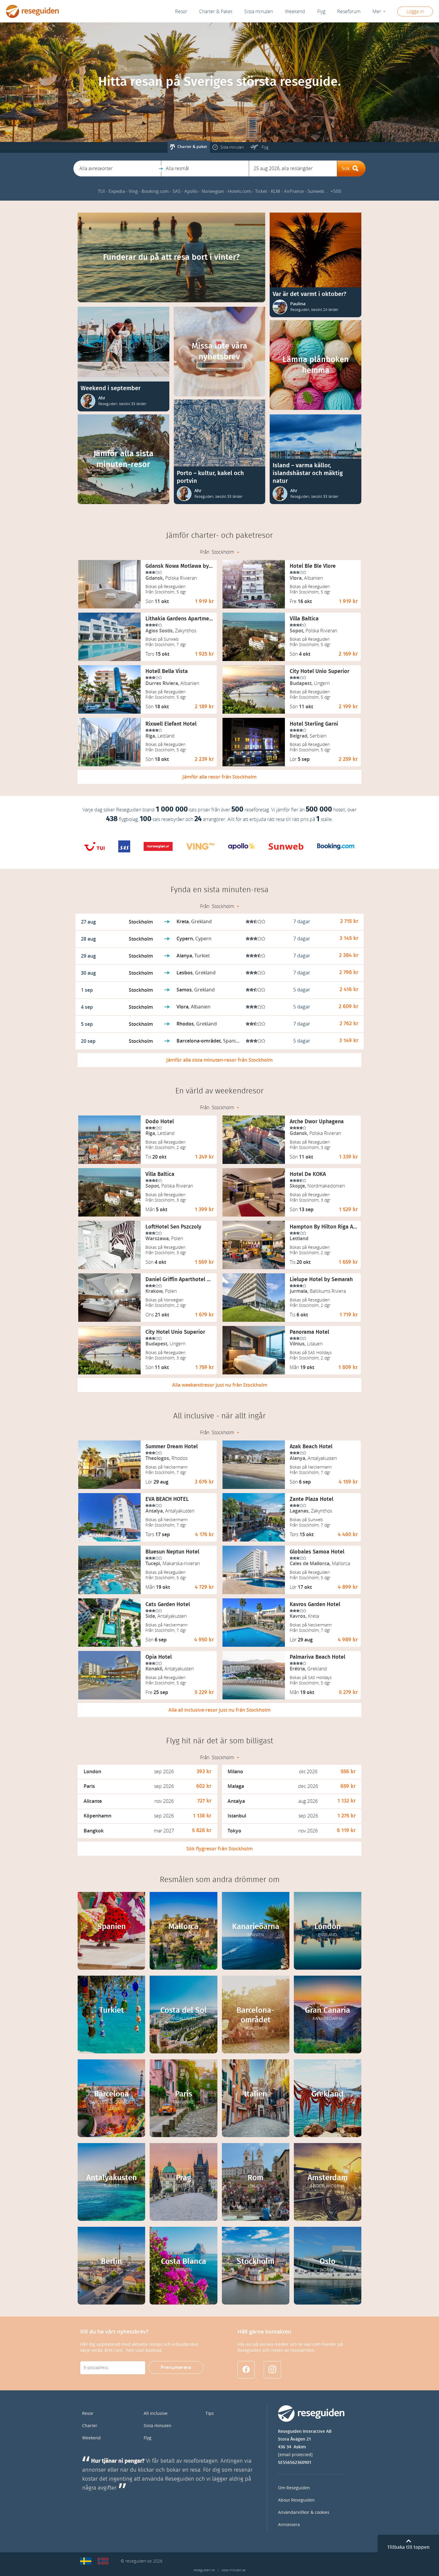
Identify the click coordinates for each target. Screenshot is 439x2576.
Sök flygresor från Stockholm (219, 1849)
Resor (181, 12)
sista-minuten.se (234, 2570)
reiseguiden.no (204, 2570)
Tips (210, 2414)
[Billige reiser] (103, 2561)
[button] (117, 168)
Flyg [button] (321, 12)
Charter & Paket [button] (216, 12)
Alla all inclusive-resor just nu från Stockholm (219, 1710)
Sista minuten (158, 2426)
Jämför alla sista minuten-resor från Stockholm (219, 1060)
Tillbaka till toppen (408, 2547)
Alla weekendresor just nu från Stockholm (220, 1385)
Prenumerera (176, 2367)
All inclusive (156, 2414)
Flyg (148, 2438)
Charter (90, 2426)
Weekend (295, 12)
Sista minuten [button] (259, 12)
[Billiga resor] (86, 2561)
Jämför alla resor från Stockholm (219, 777)
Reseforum (349, 12)
